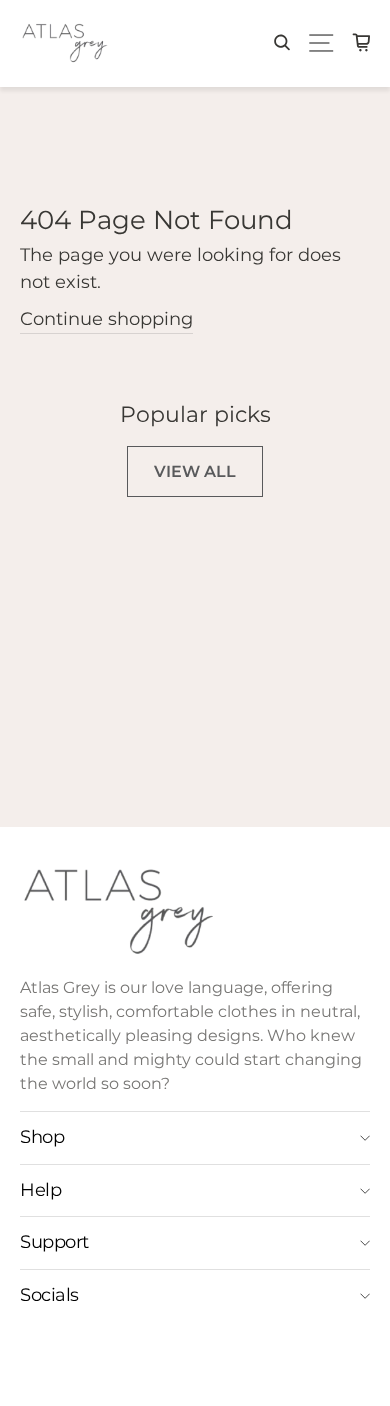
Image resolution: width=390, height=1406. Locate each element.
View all (195, 471)
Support (54, 1242)
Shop (42, 1137)
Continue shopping (106, 319)
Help (40, 1190)
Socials (49, 1295)
